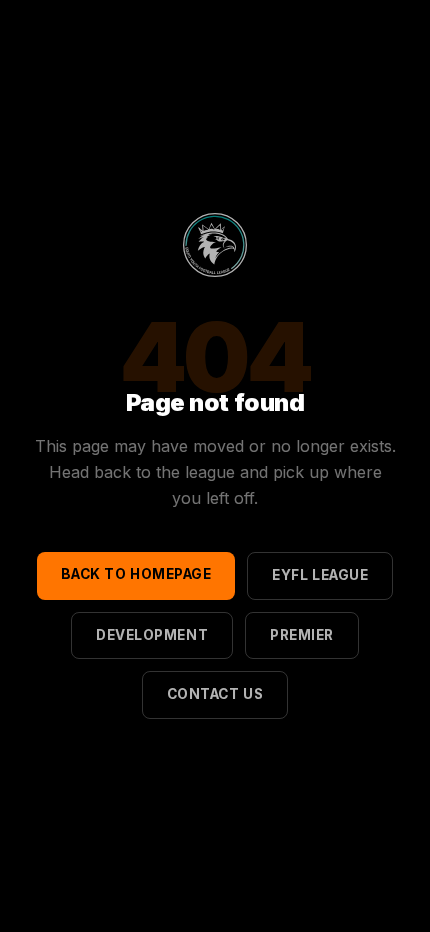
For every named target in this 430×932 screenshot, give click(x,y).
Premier (302, 635)
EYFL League (320, 575)
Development (152, 635)
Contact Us (215, 694)
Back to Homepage (136, 574)
